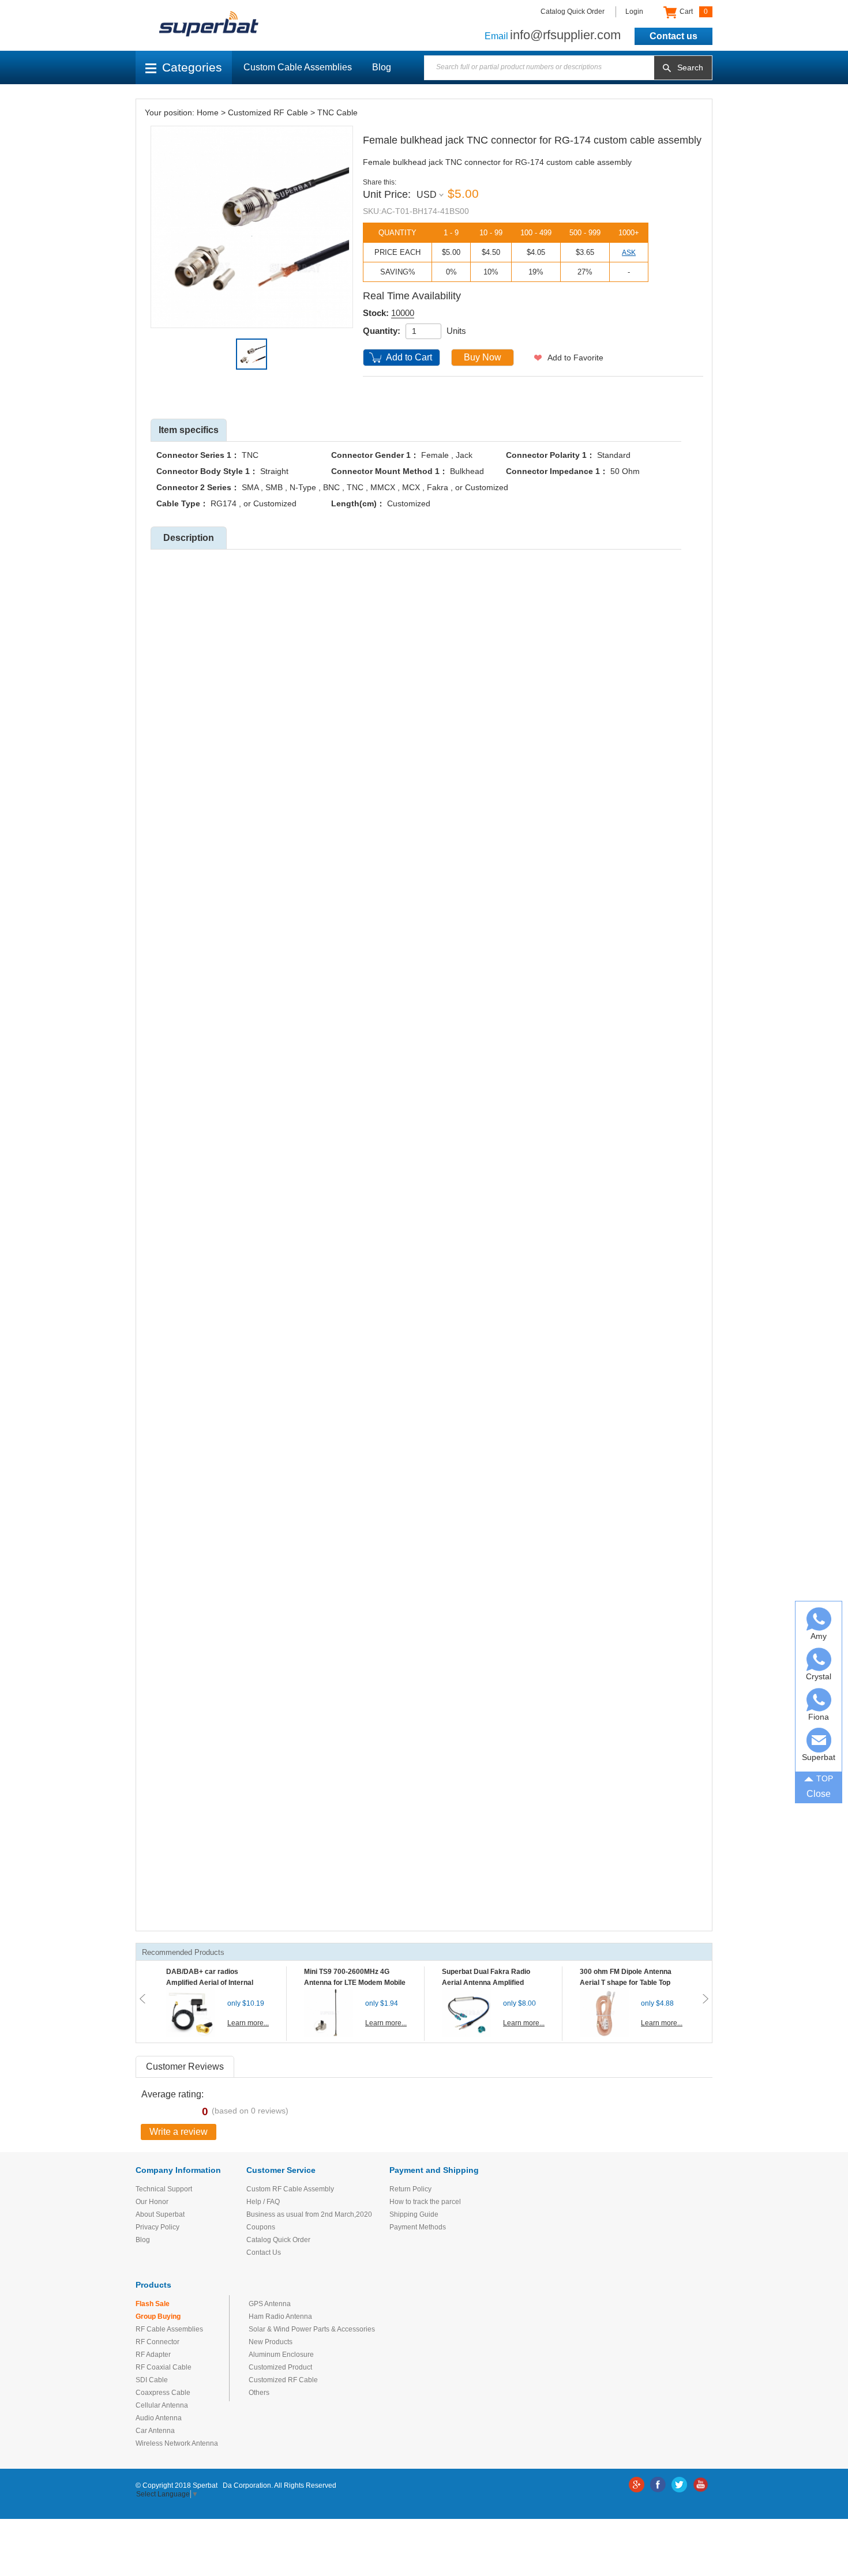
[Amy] (819, 1619)
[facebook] (658, 2485)
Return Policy (410, 2189)
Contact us (673, 36)
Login (634, 12)
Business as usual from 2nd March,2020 (309, 2214)
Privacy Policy (157, 2227)
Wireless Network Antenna (177, 2443)
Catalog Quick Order (573, 12)
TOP (825, 1778)
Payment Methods (418, 2227)
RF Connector (157, 2342)
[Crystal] (819, 1659)
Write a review (179, 2132)
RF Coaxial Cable (164, 2367)
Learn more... (248, 2023)
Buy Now (483, 357)
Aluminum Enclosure (281, 2355)
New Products (271, 2342)
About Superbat (160, 2214)
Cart (693, 12)
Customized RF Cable (268, 112)
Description (189, 538)
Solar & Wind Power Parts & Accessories (312, 2329)
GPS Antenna (270, 2304)
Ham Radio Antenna (280, 2316)
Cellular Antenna (162, 2405)
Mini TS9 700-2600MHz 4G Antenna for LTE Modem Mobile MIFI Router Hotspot (355, 1983)
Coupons (261, 2227)
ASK (629, 253)
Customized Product (280, 2367)
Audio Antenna (159, 2418)
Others (259, 2393)
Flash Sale (153, 2304)
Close (819, 1794)
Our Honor (152, 2202)
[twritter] (679, 2485)
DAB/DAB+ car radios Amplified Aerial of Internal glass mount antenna (210, 1983)
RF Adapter (153, 2355)
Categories (192, 67)
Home (208, 112)
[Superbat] (819, 1740)
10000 (403, 313)
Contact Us (264, 2252)
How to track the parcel (425, 2202)
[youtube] (701, 2485)
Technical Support (164, 2189)
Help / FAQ (263, 2202)
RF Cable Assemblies (169, 2329)
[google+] (637, 2485)
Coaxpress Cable (163, 2393)
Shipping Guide (414, 2214)
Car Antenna (155, 2431)
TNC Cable (337, 112)
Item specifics (189, 430)
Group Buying (158, 2316)
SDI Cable (152, 2380)
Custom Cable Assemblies (298, 67)
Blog (382, 67)
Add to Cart (409, 357)
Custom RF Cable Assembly (290, 2189)
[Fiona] (819, 1700)
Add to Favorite (575, 358)
